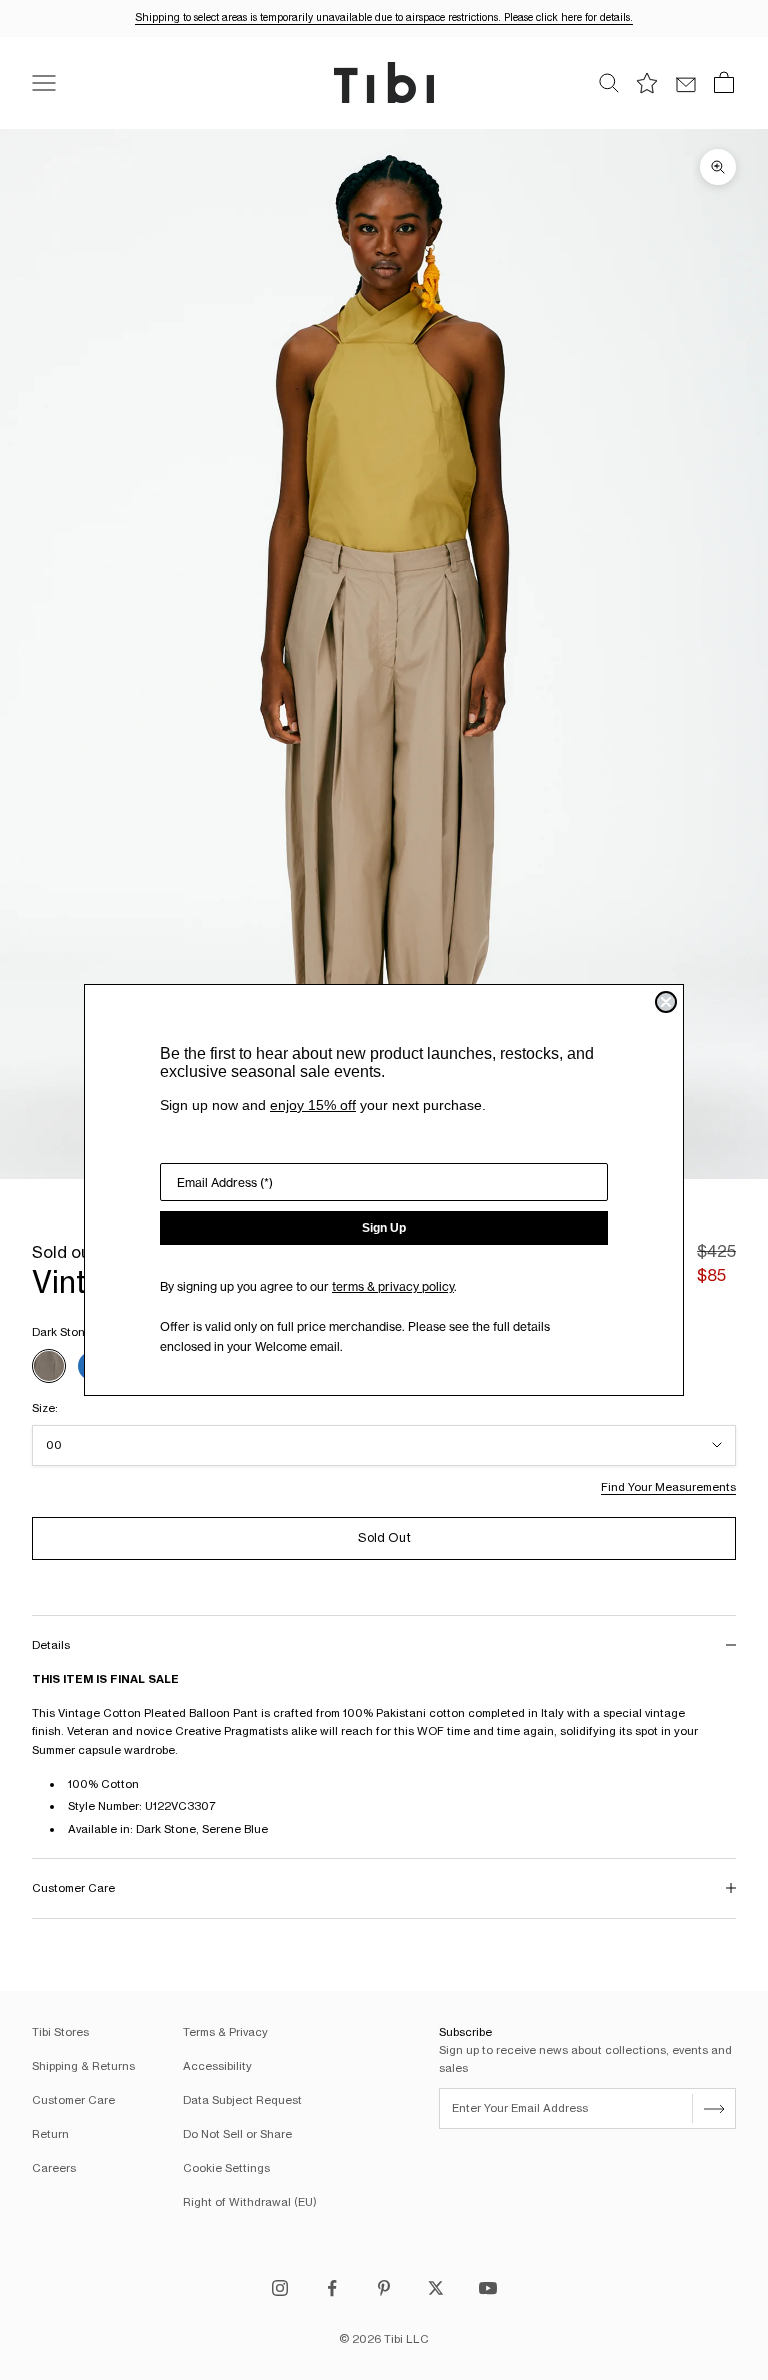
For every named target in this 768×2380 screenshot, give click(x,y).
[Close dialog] (666, 1002)
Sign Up (384, 1228)
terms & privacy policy (393, 1286)
